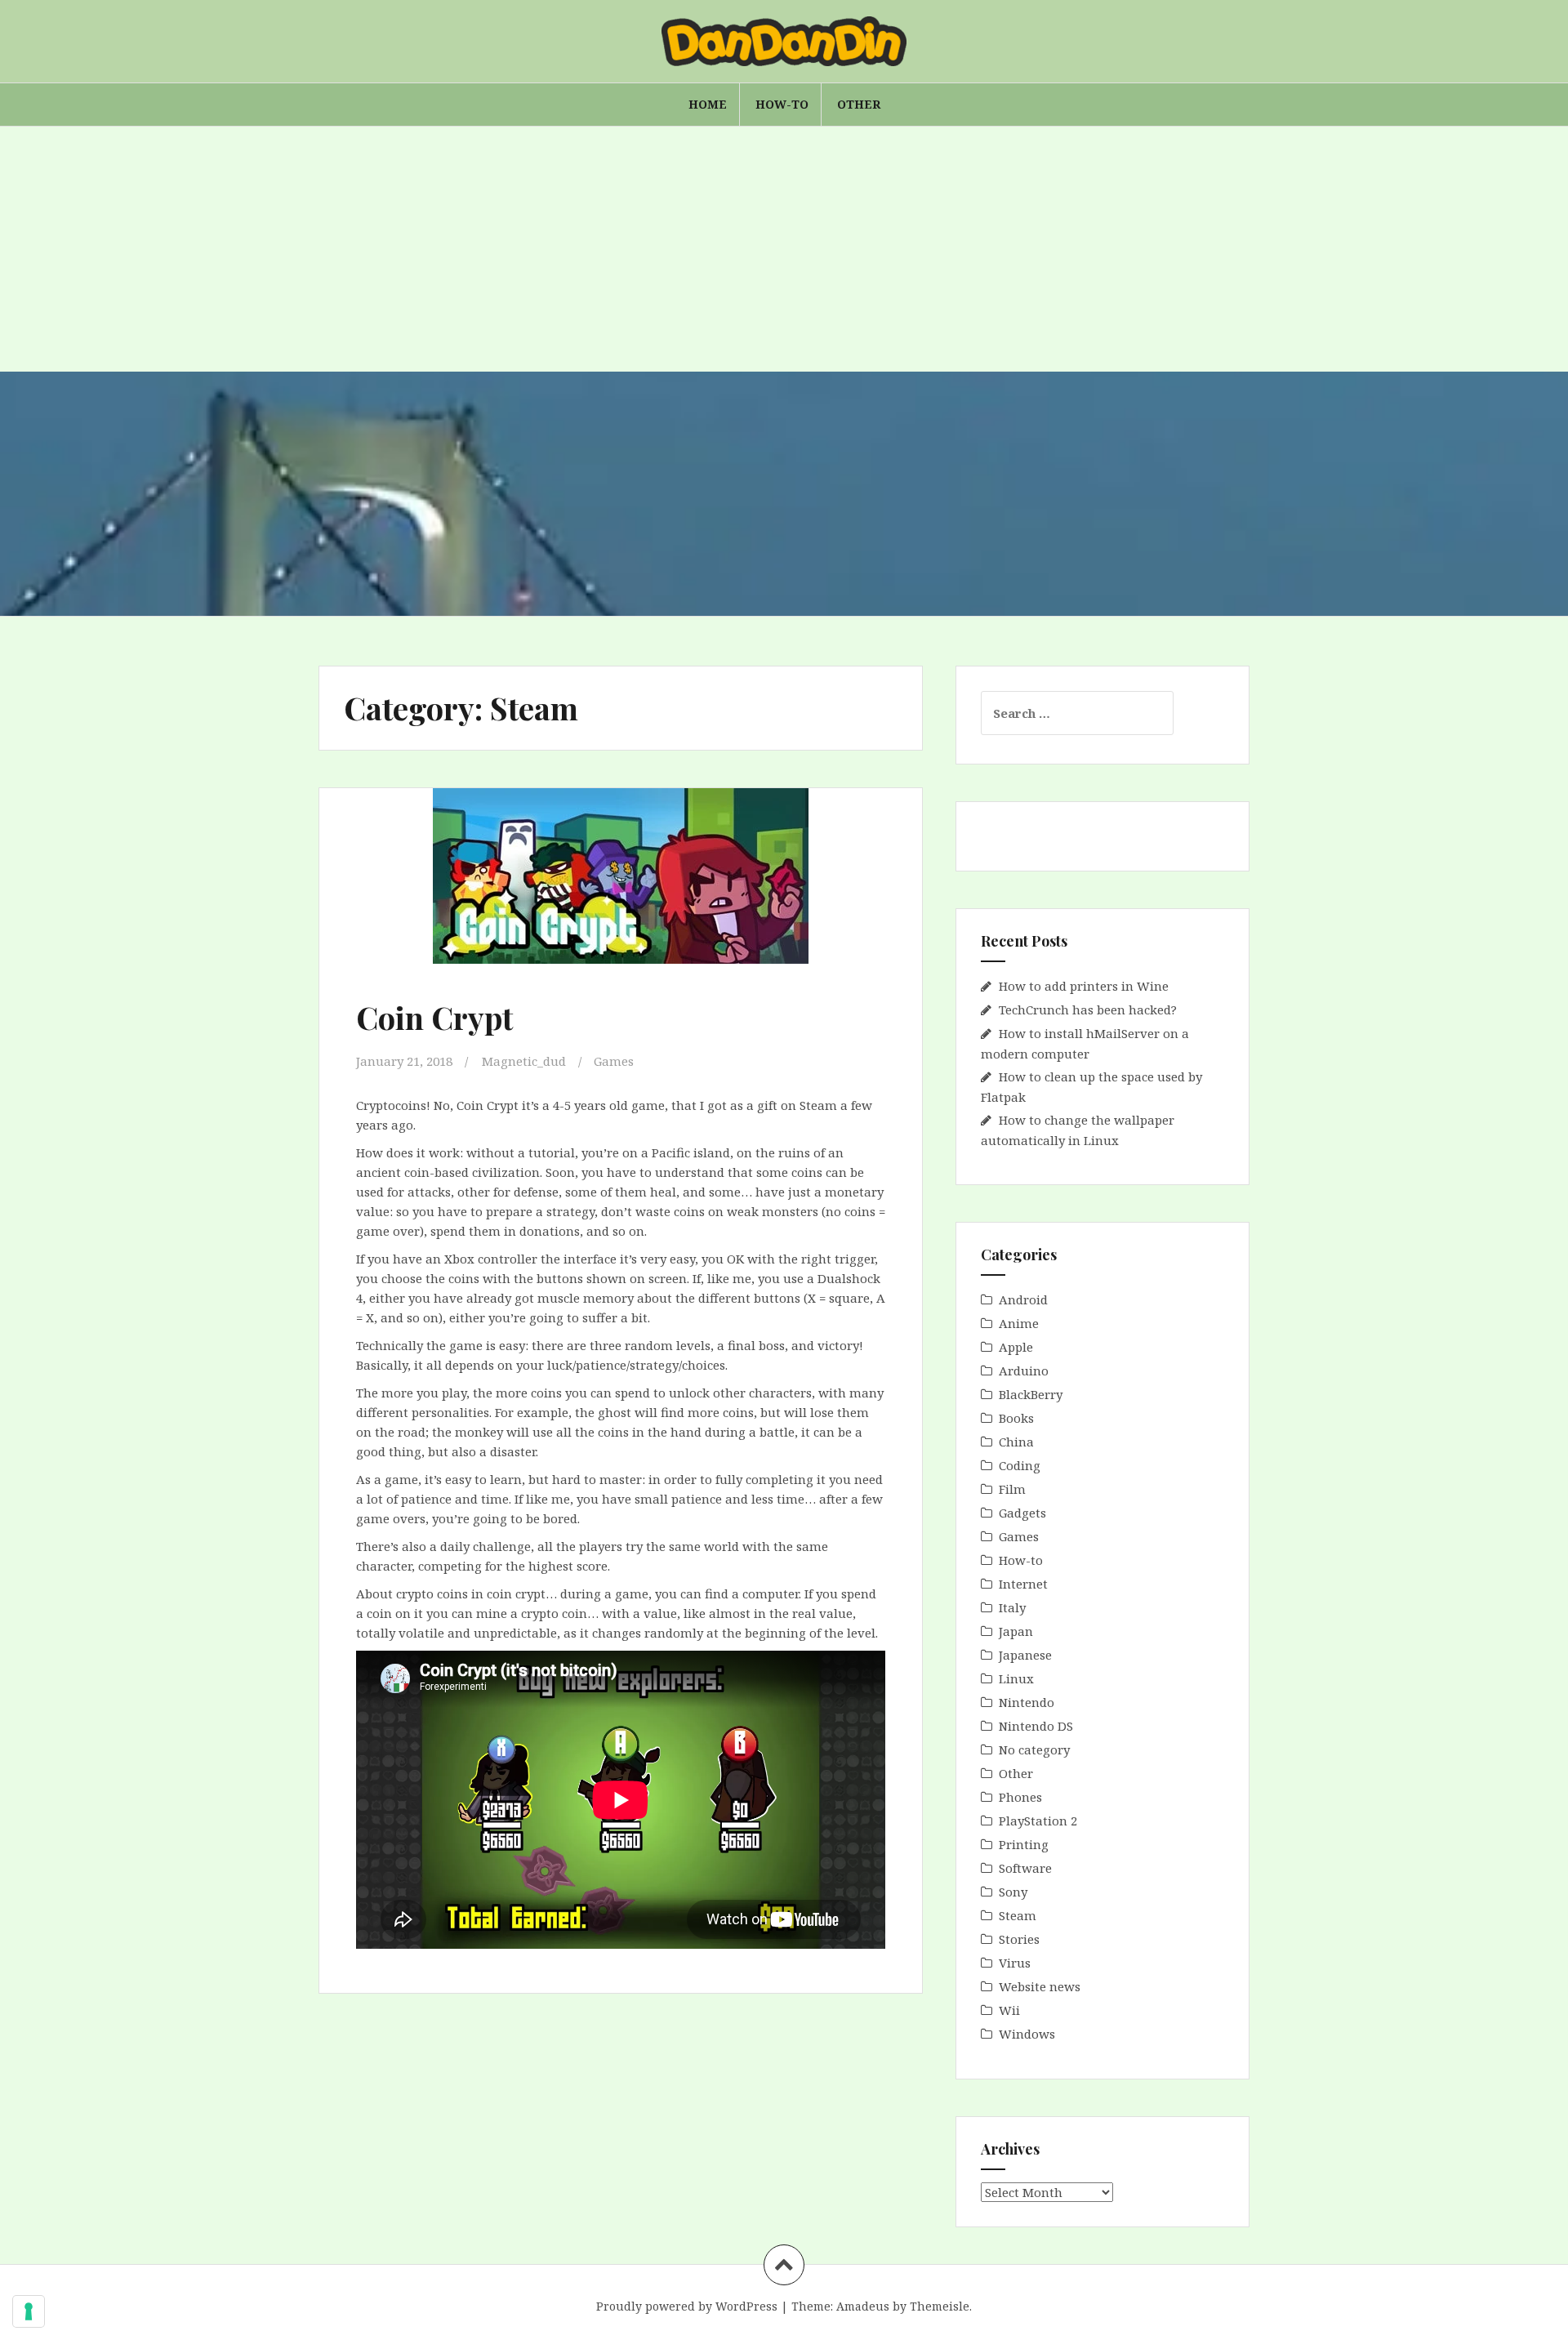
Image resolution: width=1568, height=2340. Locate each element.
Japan (1016, 1631)
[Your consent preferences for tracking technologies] (29, 2311)
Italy (1012, 1607)
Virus (1015, 1963)
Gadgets (1022, 1513)
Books (1016, 1418)
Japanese (1025, 1655)
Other (859, 104)
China (1016, 1442)
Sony (1013, 1892)
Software (1025, 1868)
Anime (1019, 1323)
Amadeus (863, 2306)
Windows (1027, 2034)
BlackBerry (1031, 1394)
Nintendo (1027, 1702)
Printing (1024, 1844)
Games (614, 1061)
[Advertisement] (784, 249)
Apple (1016, 1347)
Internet (1023, 1584)
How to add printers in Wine (1084, 986)
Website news (1040, 1986)
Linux (1016, 1678)
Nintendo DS (1036, 1726)
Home (708, 104)
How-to (782, 104)
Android (1023, 1299)
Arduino (1024, 1371)
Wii (1009, 2010)
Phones (1020, 1797)
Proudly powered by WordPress (687, 2306)
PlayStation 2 (1038, 1821)
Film (1012, 1489)
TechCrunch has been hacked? (1088, 1010)
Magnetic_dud (524, 1061)
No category (1034, 1749)
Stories (1019, 1939)
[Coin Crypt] (619, 898)
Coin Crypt (434, 1017)
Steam (1018, 1915)
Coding (1020, 1465)
